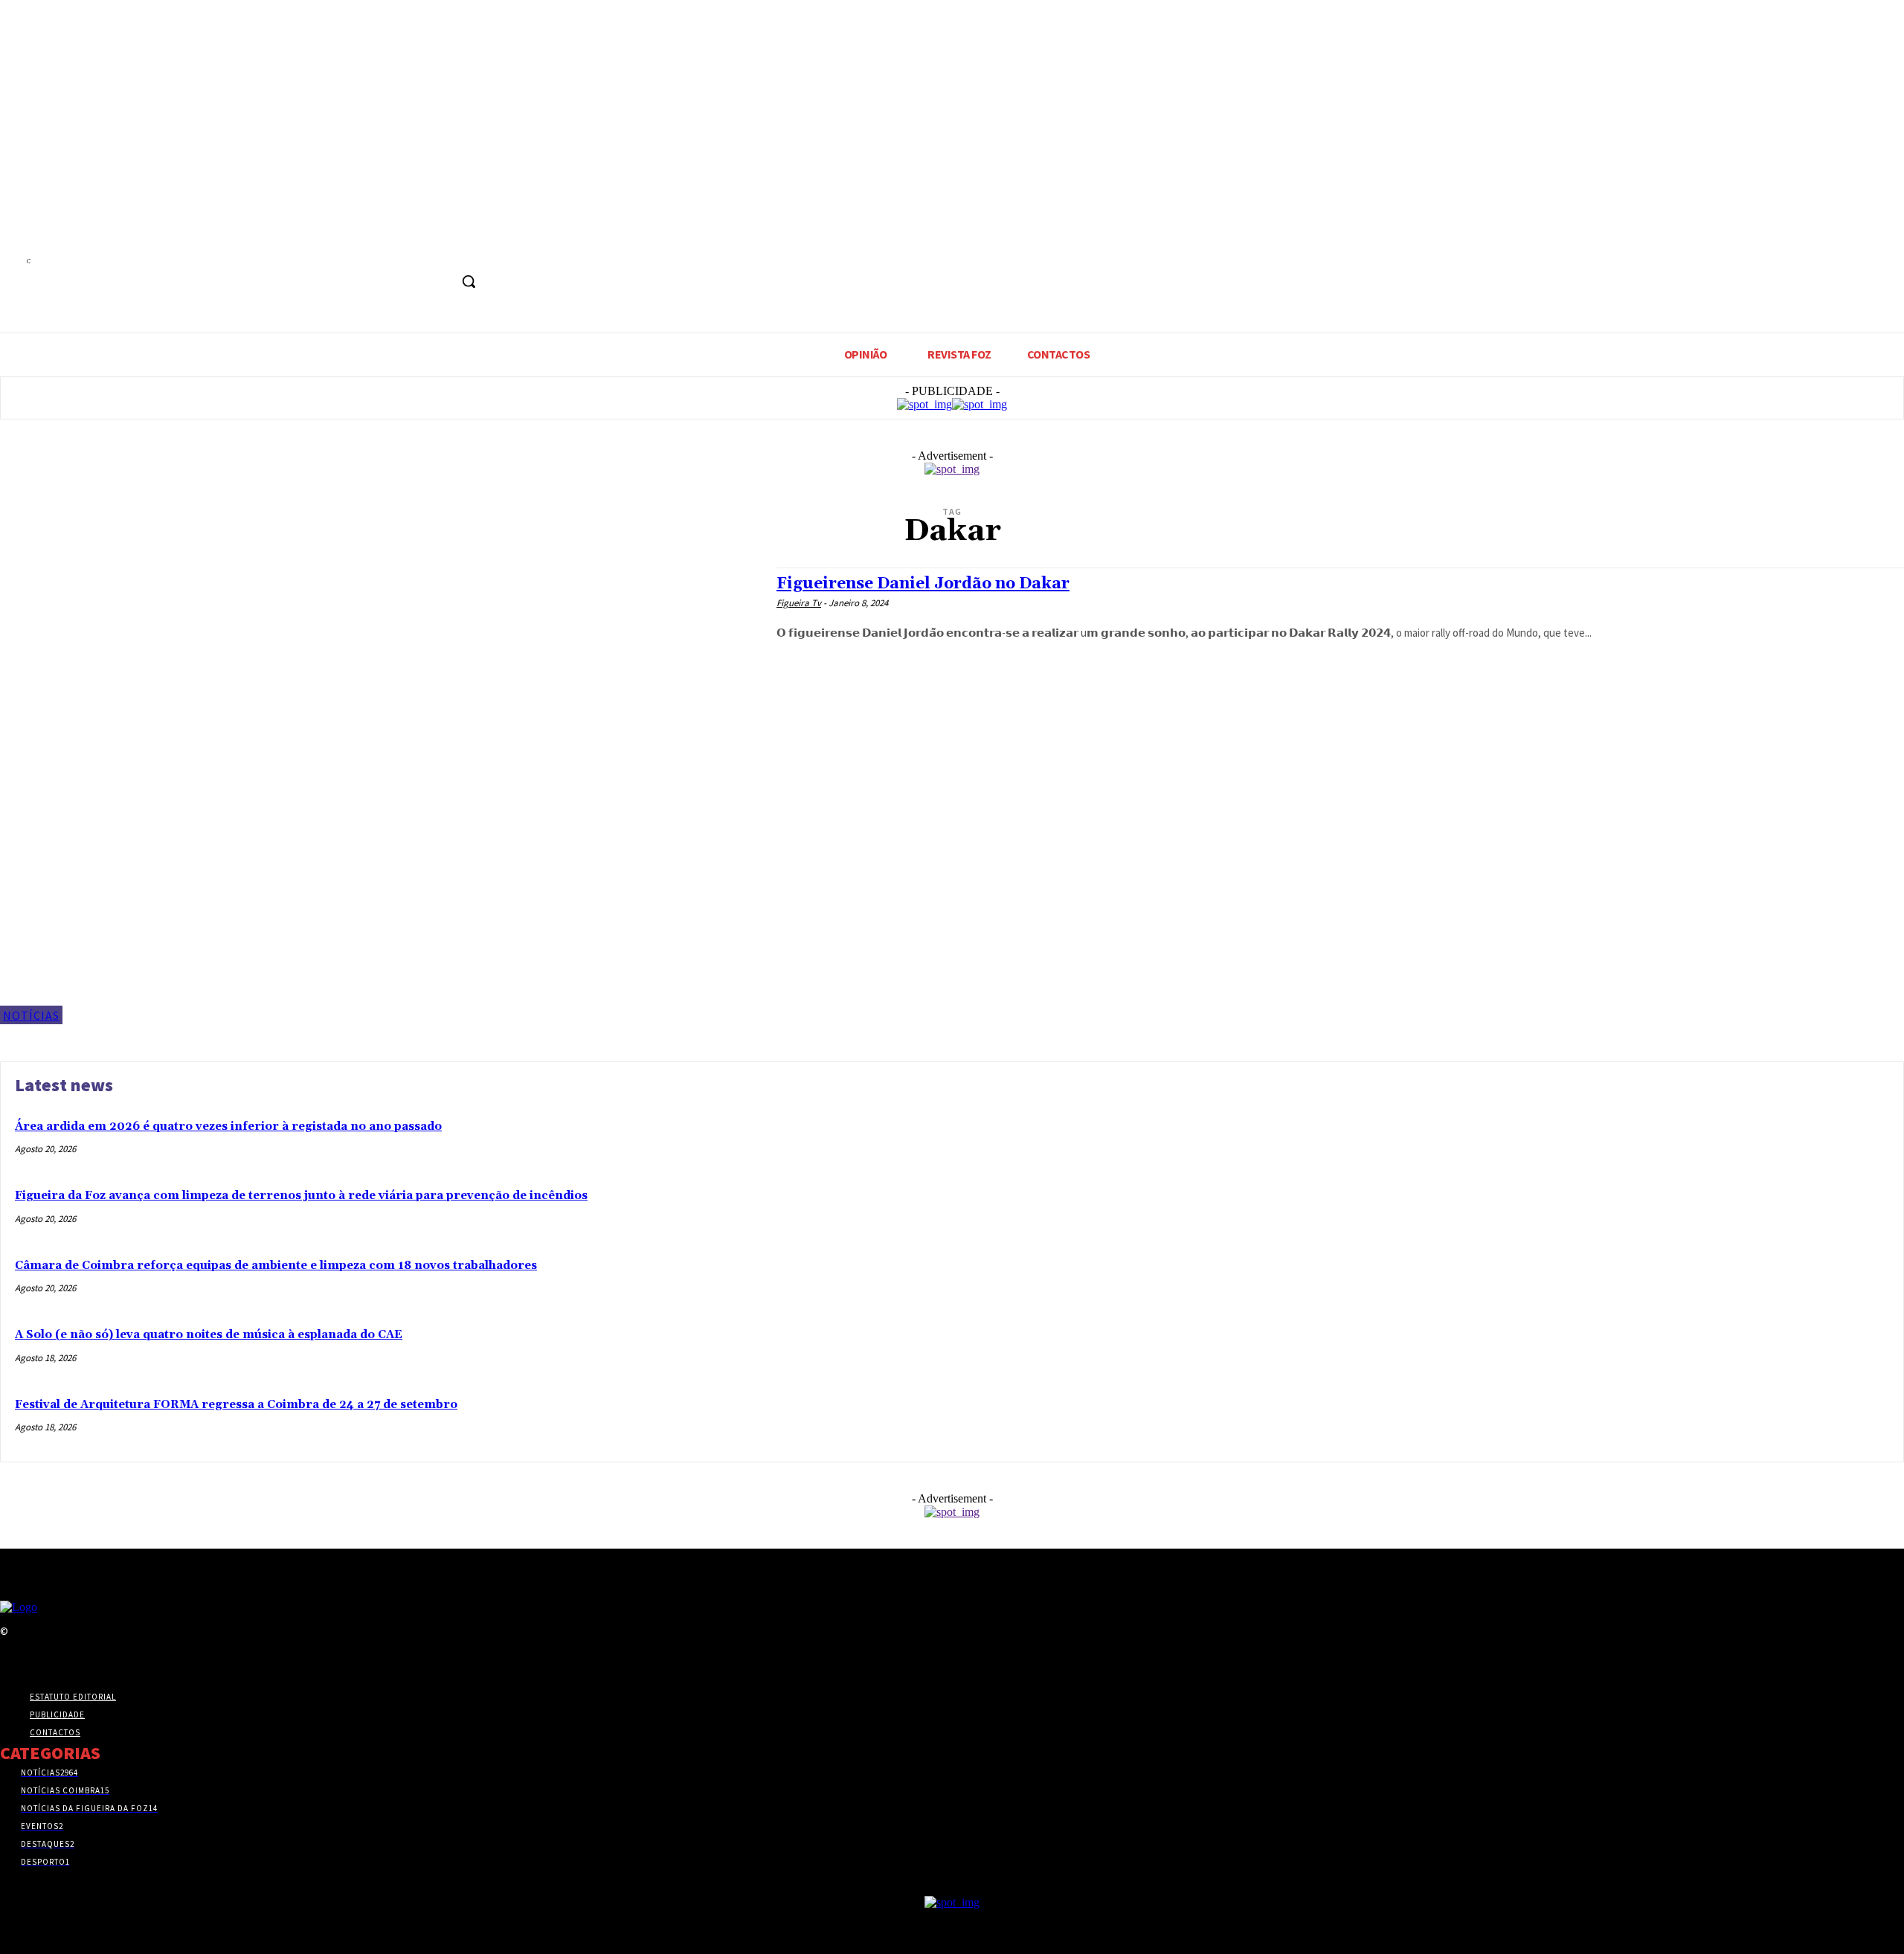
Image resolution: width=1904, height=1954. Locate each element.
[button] (469, 281)
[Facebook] (417, 248)
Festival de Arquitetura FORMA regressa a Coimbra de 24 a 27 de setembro (236, 1405)
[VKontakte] (88, 1660)
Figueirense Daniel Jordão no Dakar (923, 584)
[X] (444, 248)
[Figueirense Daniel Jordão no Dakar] (381, 796)
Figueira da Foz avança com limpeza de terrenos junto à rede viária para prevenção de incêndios (301, 1196)
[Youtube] (472, 248)
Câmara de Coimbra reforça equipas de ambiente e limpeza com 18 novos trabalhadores (276, 1266)
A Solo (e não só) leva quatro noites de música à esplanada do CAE (209, 1335)
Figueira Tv (799, 603)
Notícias (31, 1015)
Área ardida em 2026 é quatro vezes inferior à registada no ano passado (228, 1127)
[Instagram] (35, 1660)
